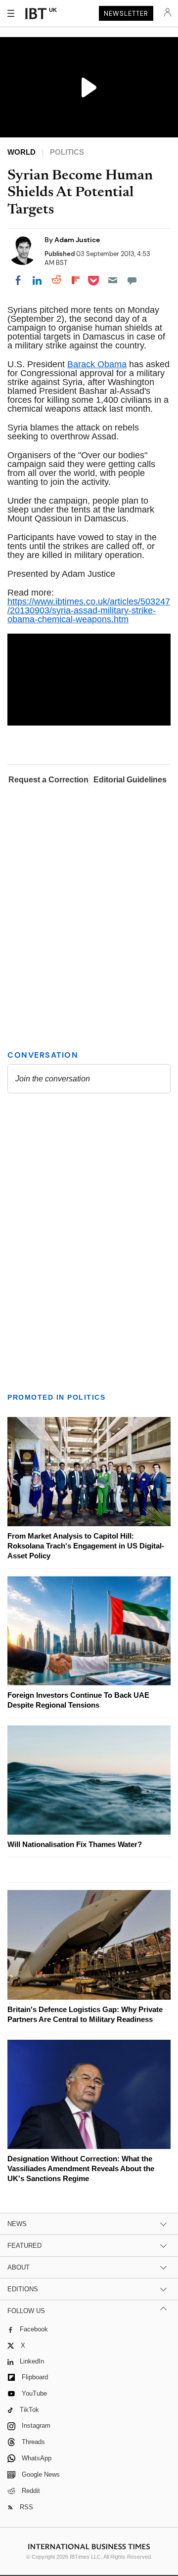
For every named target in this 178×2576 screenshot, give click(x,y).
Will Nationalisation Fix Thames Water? (75, 1844)
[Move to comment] (132, 280)
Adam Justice (77, 240)
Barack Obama (97, 364)
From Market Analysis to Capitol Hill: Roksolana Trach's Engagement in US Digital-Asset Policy (86, 1546)
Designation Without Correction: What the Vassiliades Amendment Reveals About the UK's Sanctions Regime (81, 2168)
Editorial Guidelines (130, 780)
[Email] (113, 280)
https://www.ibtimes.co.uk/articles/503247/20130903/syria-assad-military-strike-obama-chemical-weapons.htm (89, 610)
